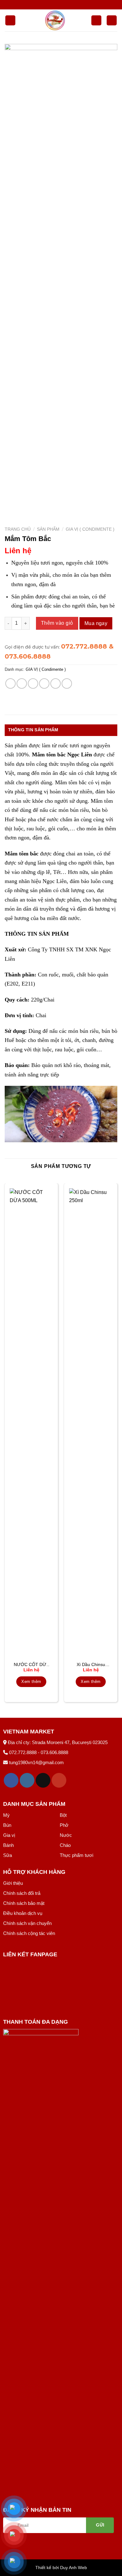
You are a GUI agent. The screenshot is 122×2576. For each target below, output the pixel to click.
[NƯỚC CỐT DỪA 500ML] (31, 1423)
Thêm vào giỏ (57, 623)
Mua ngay (96, 623)
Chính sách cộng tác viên (29, 1933)
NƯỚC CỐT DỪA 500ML (31, 1665)
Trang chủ (18, 529)
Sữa (8, 1855)
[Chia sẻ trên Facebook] (22, 683)
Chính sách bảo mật (24, 1903)
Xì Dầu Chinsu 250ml (91, 1665)
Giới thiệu (13, 1883)
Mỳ (6, 1815)
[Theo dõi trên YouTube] (59, 1780)
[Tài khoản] (96, 21)
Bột (63, 1815)
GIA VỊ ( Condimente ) (90, 529)
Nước (66, 1835)
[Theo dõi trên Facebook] (11, 1780)
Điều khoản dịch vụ (23, 1913)
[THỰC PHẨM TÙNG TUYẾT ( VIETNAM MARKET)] (55, 20)
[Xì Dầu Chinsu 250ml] (91, 1423)
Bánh (8, 1845)
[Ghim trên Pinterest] (56, 683)
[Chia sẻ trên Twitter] (33, 683)
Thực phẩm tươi (76, 1855)
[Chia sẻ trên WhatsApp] (10, 683)
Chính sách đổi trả (22, 1893)
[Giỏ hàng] (112, 21)
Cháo (65, 1845)
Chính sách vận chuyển (27, 1923)
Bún (7, 1825)
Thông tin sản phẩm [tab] (33, 730)
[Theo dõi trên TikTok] (43, 1780)
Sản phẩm (48, 529)
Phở (64, 1825)
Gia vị (9, 1835)
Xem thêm (31, 1682)
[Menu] (10, 21)
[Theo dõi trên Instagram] (27, 1780)
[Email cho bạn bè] (44, 683)
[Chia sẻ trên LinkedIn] (67, 683)
